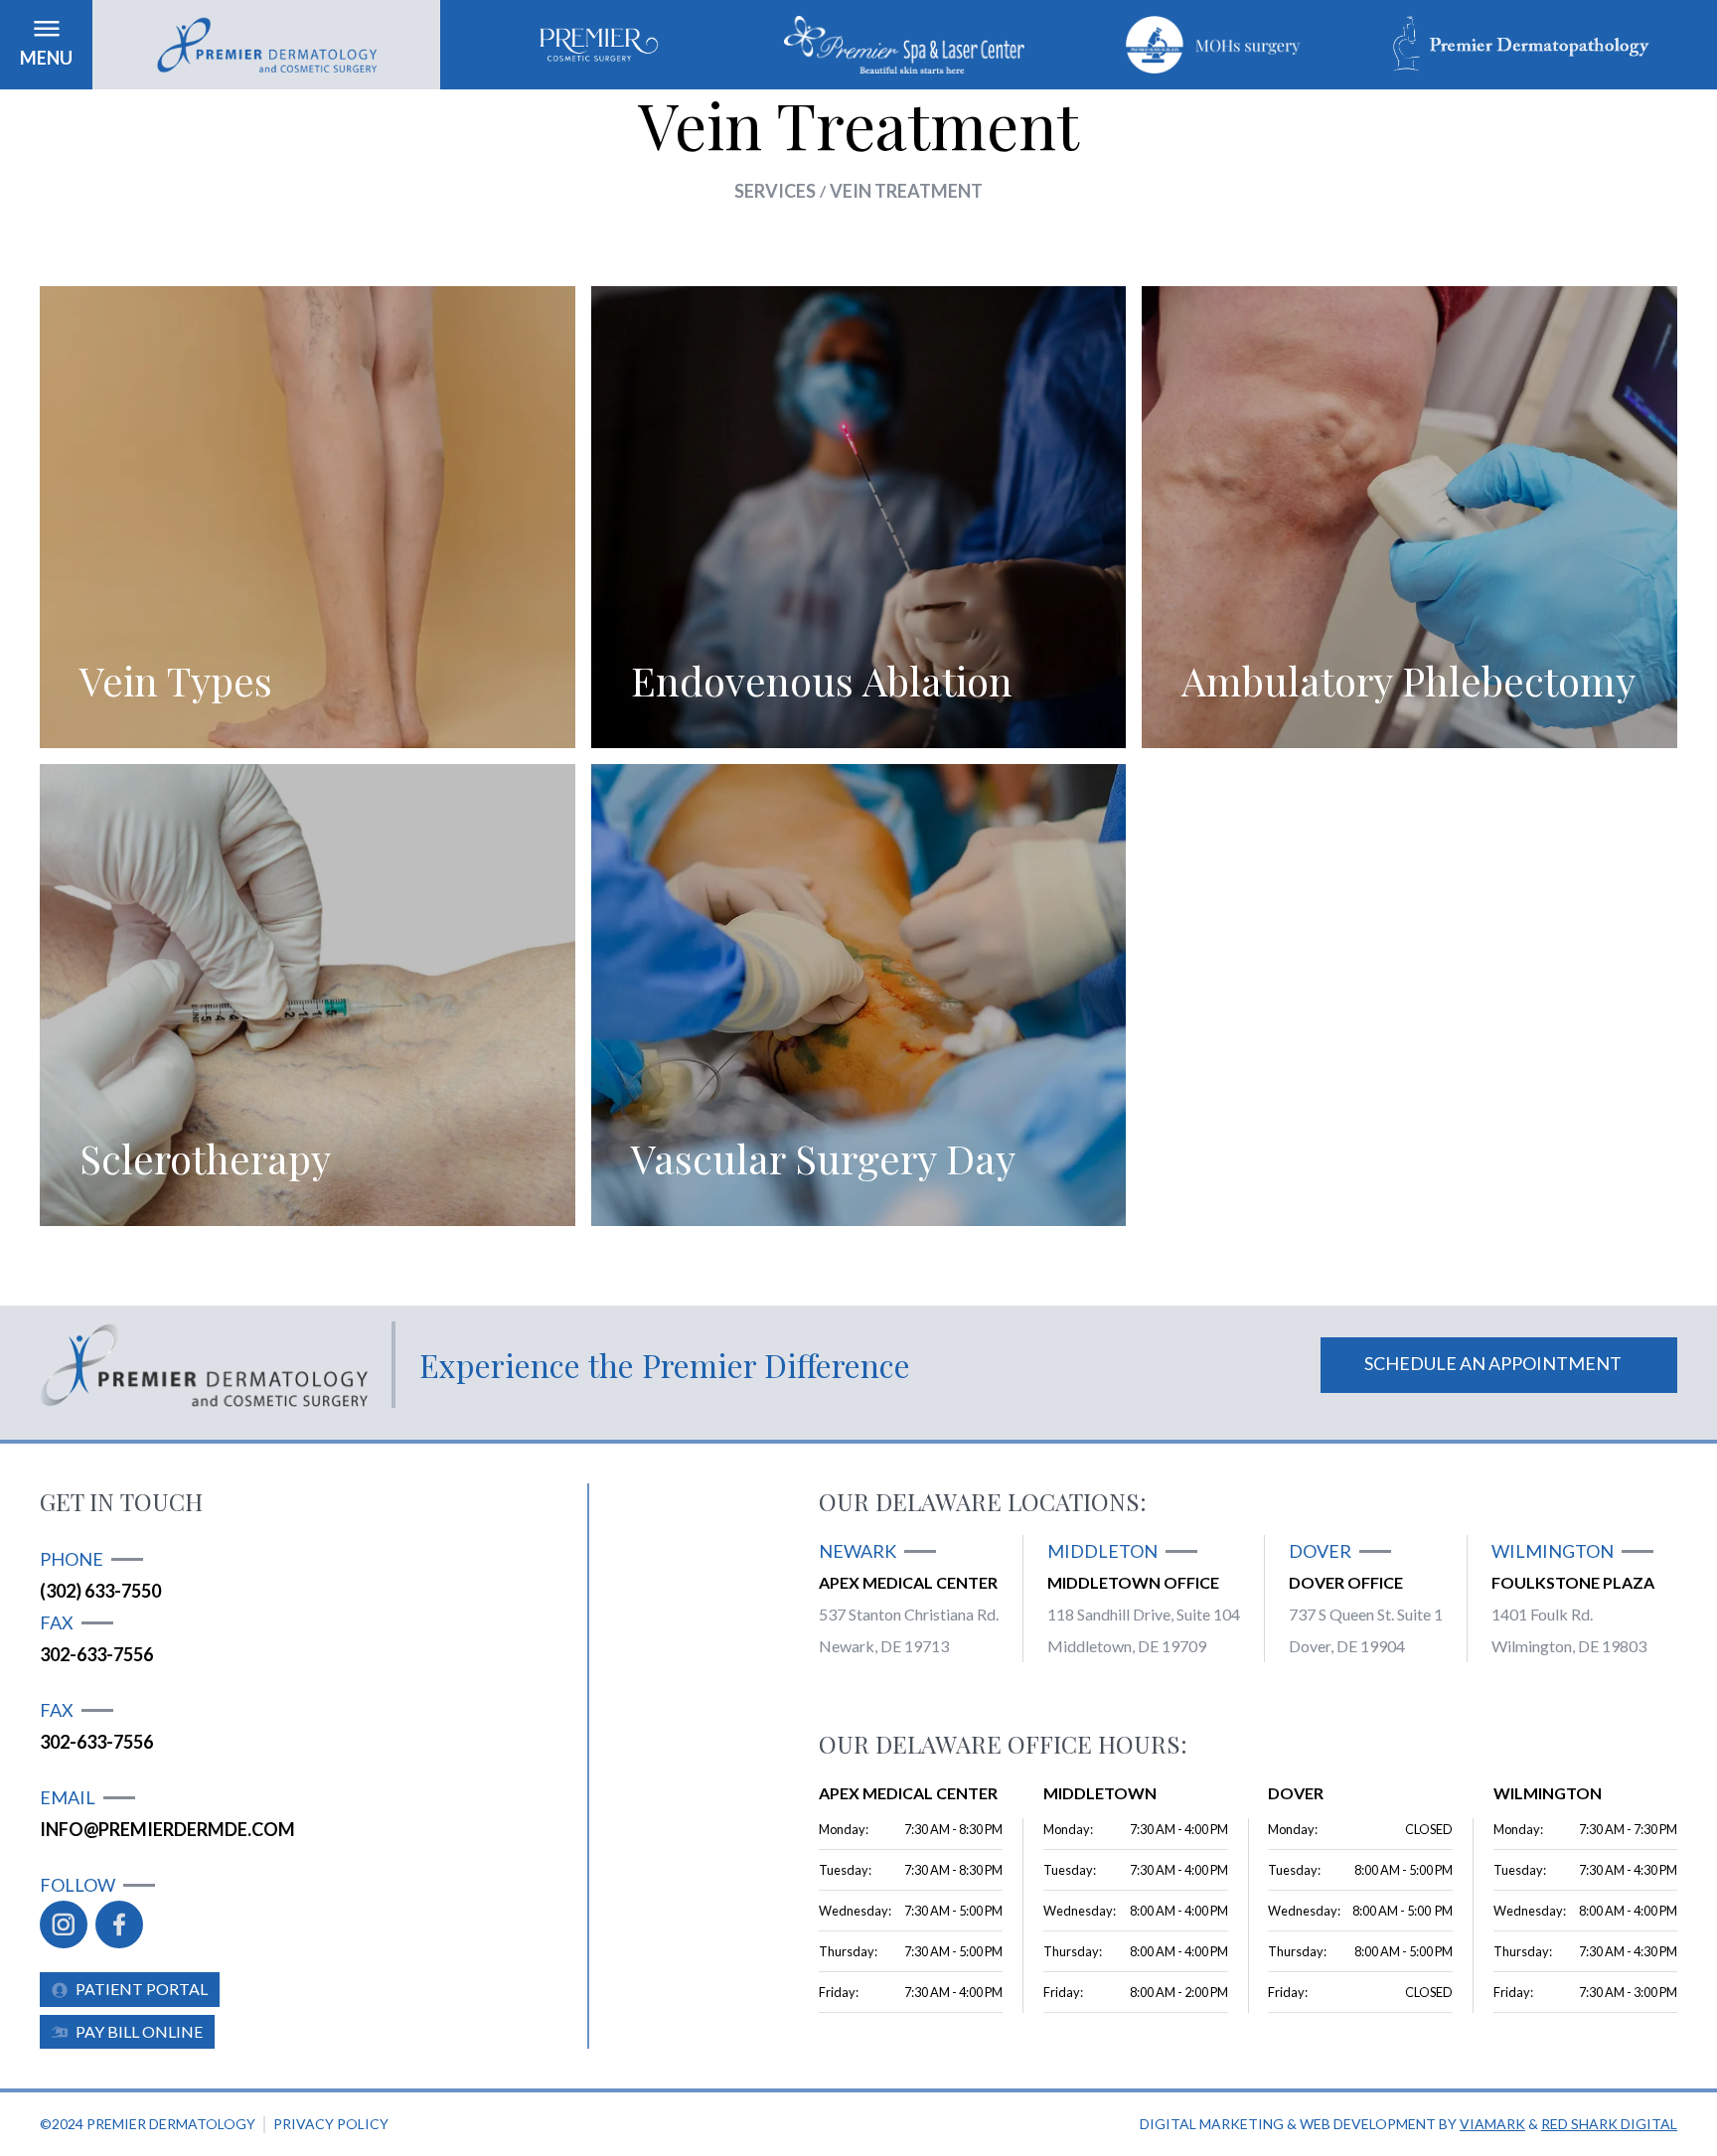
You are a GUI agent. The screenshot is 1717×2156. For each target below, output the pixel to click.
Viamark (1492, 2124)
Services (775, 191)
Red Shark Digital (1609, 2124)
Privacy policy (331, 2124)
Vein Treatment (906, 191)
